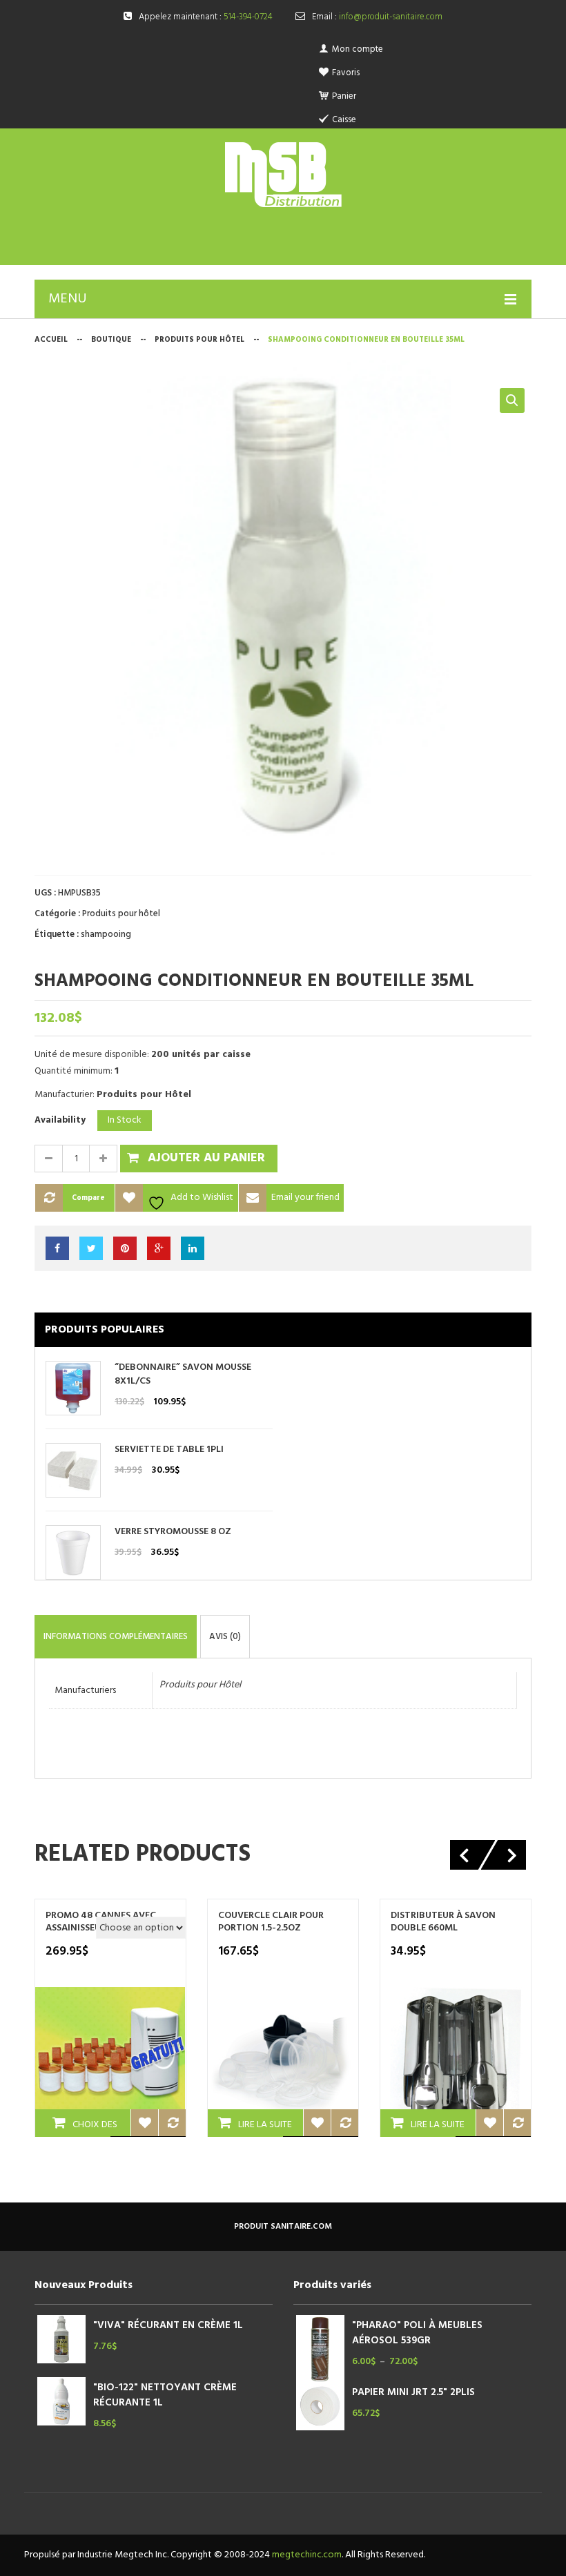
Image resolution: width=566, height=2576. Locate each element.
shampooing (106, 934)
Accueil (51, 340)
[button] (512, 400)
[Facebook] (57, 1248)
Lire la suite (265, 2125)
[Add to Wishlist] (144, 2123)
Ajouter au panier (206, 1158)
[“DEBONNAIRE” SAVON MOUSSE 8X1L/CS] (73, 1388)
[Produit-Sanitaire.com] (283, 175)
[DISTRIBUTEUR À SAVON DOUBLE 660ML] (456, 2062)
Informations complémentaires (116, 1637)
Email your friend (305, 1198)
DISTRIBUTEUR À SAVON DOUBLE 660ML (443, 1922)
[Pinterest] (125, 1248)
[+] (104, 1159)
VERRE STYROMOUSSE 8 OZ (173, 1532)
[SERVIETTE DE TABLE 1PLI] (73, 1470)
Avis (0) (225, 1637)
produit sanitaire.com (283, 2227)
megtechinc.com (307, 2555)
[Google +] (159, 1248)
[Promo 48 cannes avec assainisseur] (110, 2062)
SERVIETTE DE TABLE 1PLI (169, 1450)
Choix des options (89, 2127)
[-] (48, 1159)
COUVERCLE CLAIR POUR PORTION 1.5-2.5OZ (271, 1922)
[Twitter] (91, 1248)
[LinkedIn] (193, 1248)
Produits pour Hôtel (200, 1685)
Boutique (111, 340)
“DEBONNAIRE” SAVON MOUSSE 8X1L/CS (183, 1375)
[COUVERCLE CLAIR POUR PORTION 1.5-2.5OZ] (283, 2062)
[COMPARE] (172, 2123)
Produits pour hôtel (199, 340)
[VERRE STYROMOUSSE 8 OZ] (73, 1552)
